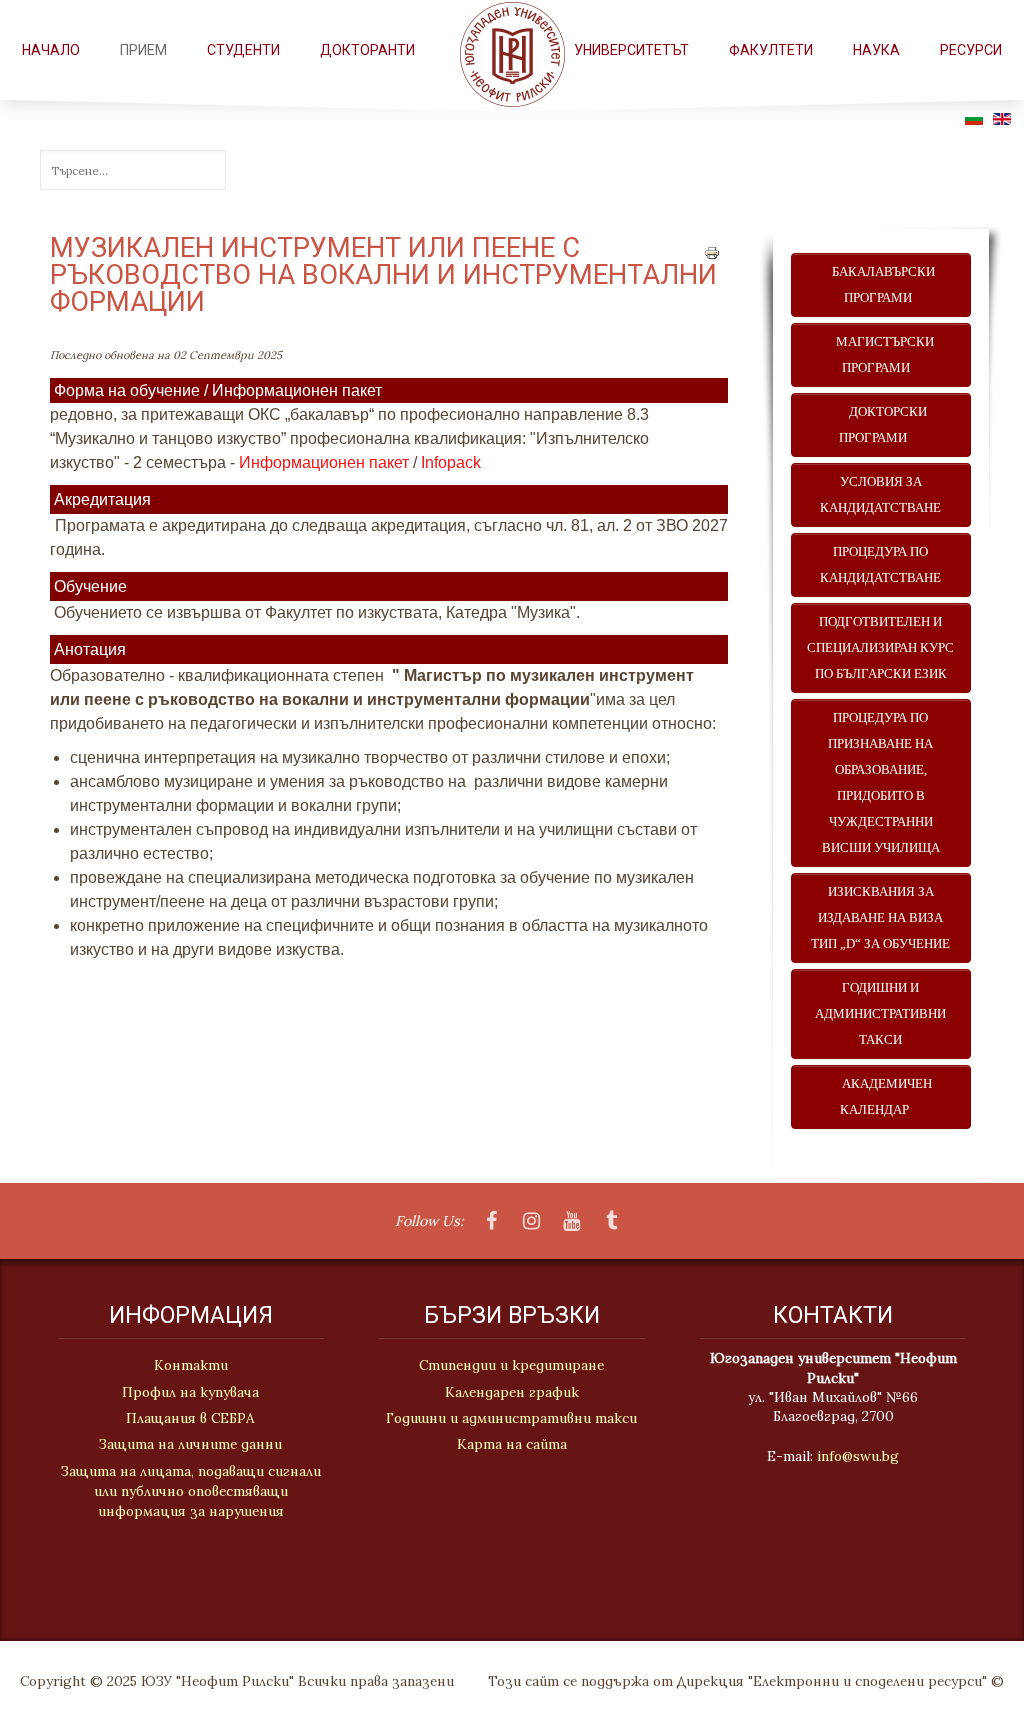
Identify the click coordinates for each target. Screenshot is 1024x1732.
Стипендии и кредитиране (511, 1365)
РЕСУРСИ (971, 50)
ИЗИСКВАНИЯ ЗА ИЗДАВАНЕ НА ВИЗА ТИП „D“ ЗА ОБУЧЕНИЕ (880, 918)
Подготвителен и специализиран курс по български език (880, 648)
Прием (143, 50)
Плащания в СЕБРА (190, 1418)
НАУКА (876, 50)
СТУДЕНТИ (243, 50)
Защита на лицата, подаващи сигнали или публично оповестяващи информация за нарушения (191, 1491)
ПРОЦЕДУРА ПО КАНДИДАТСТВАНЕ (880, 565)
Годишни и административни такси (511, 1418)
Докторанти (367, 50)
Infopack (451, 462)
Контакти (191, 1365)
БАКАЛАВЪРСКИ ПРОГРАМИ (880, 285)
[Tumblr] (612, 1222)
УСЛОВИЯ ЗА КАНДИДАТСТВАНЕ (880, 495)
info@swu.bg (858, 1456)
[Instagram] (532, 1222)
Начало (51, 50)
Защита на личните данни (190, 1444)
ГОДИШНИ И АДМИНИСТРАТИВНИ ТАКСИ (880, 1014)
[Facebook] (492, 1222)
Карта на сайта (512, 1444)
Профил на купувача (190, 1392)
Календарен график (512, 1392)
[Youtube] (572, 1222)
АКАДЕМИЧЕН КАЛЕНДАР (881, 1097)
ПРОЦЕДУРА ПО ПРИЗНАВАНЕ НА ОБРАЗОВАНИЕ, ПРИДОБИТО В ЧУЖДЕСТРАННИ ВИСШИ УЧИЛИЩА (881, 783)
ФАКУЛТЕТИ (771, 50)
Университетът (631, 50)
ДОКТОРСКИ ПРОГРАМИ (880, 425)
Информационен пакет (324, 462)
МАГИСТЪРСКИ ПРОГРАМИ (880, 355)
